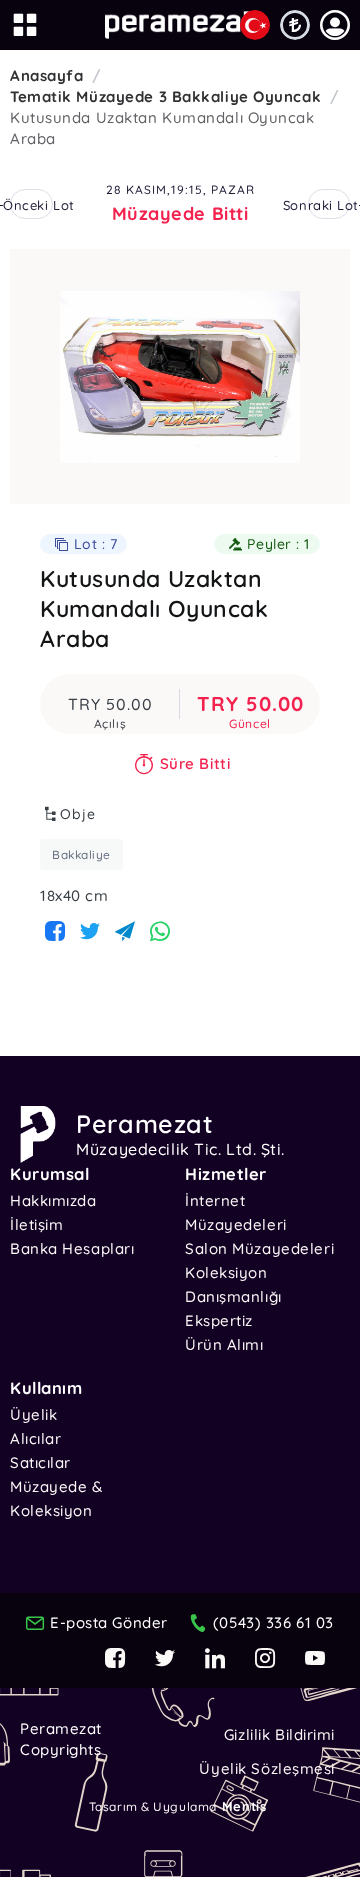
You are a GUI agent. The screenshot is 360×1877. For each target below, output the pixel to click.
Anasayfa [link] (46, 75)
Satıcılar (40, 1462)
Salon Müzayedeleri (259, 1248)
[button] (335, 25)
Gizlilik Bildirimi (279, 1734)
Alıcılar (35, 1438)
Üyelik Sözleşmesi (267, 1768)
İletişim (36, 1224)
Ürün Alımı (224, 1344)
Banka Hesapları (72, 1248)
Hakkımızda (53, 1200)
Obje (78, 814)
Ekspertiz (219, 1320)
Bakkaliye (81, 854)
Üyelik (33, 1414)
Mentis (244, 1806)
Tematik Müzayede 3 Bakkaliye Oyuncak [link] (165, 96)
